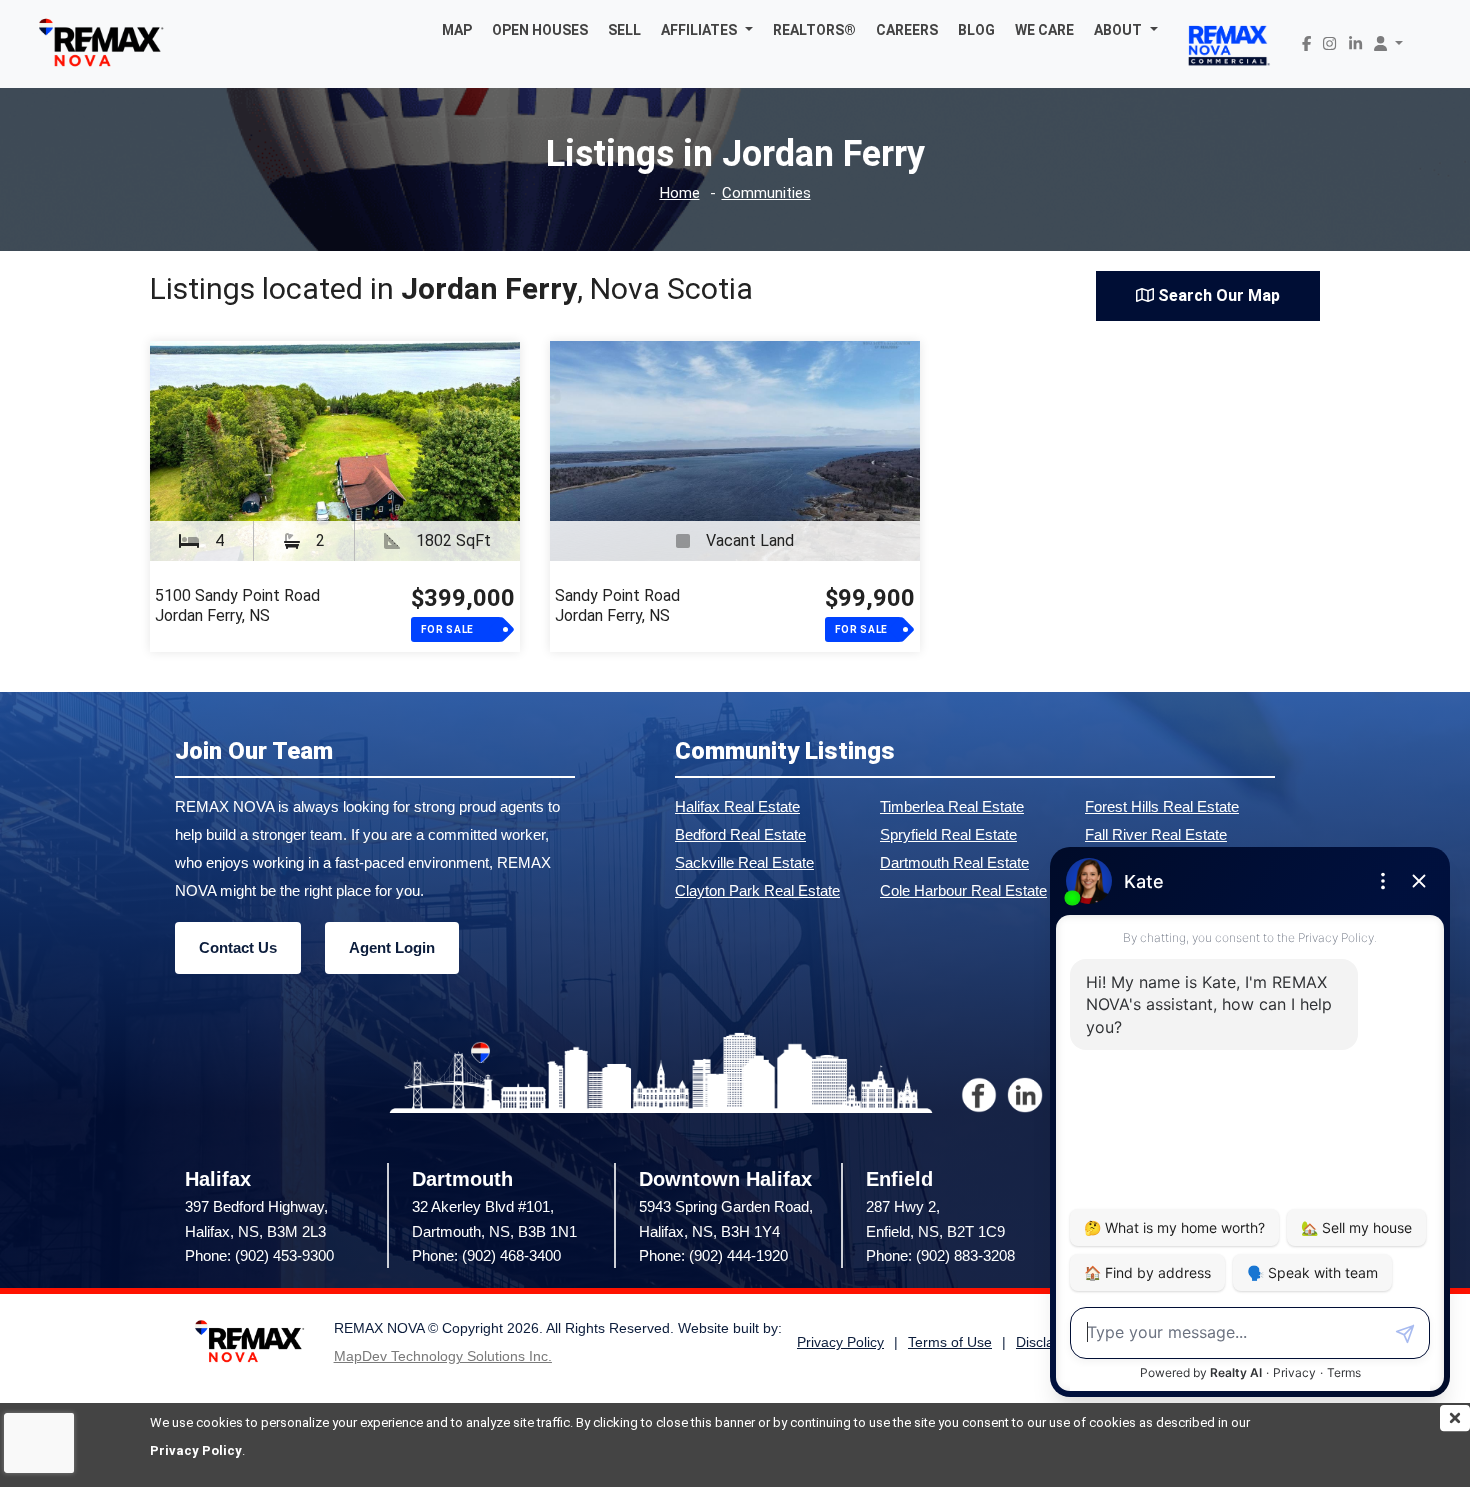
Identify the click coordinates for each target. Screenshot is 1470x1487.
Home (680, 193)
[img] (1455, 1418)
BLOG (976, 30)
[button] (707, 30)
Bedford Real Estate (740, 834)
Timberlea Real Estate (952, 806)
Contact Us (238, 947)
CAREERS (907, 30)
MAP (457, 30)
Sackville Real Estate (744, 862)
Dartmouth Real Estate (954, 862)
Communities (766, 193)
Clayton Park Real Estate (757, 890)
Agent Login (392, 947)
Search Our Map (1217, 295)
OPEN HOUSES (540, 30)
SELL (624, 30)
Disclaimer (1049, 1342)
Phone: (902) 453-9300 (259, 1255)
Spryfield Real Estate (948, 834)
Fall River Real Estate (1156, 834)
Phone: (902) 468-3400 (486, 1255)
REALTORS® (814, 30)
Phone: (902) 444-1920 (713, 1255)
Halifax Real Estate (737, 806)
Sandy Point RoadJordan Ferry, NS (617, 605)
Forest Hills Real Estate (1162, 806)
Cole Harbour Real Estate (963, 890)
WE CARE (1044, 30)
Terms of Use (950, 1342)
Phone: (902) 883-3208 (940, 1255)
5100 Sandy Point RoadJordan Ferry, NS (237, 605)
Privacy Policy (196, 1450)
